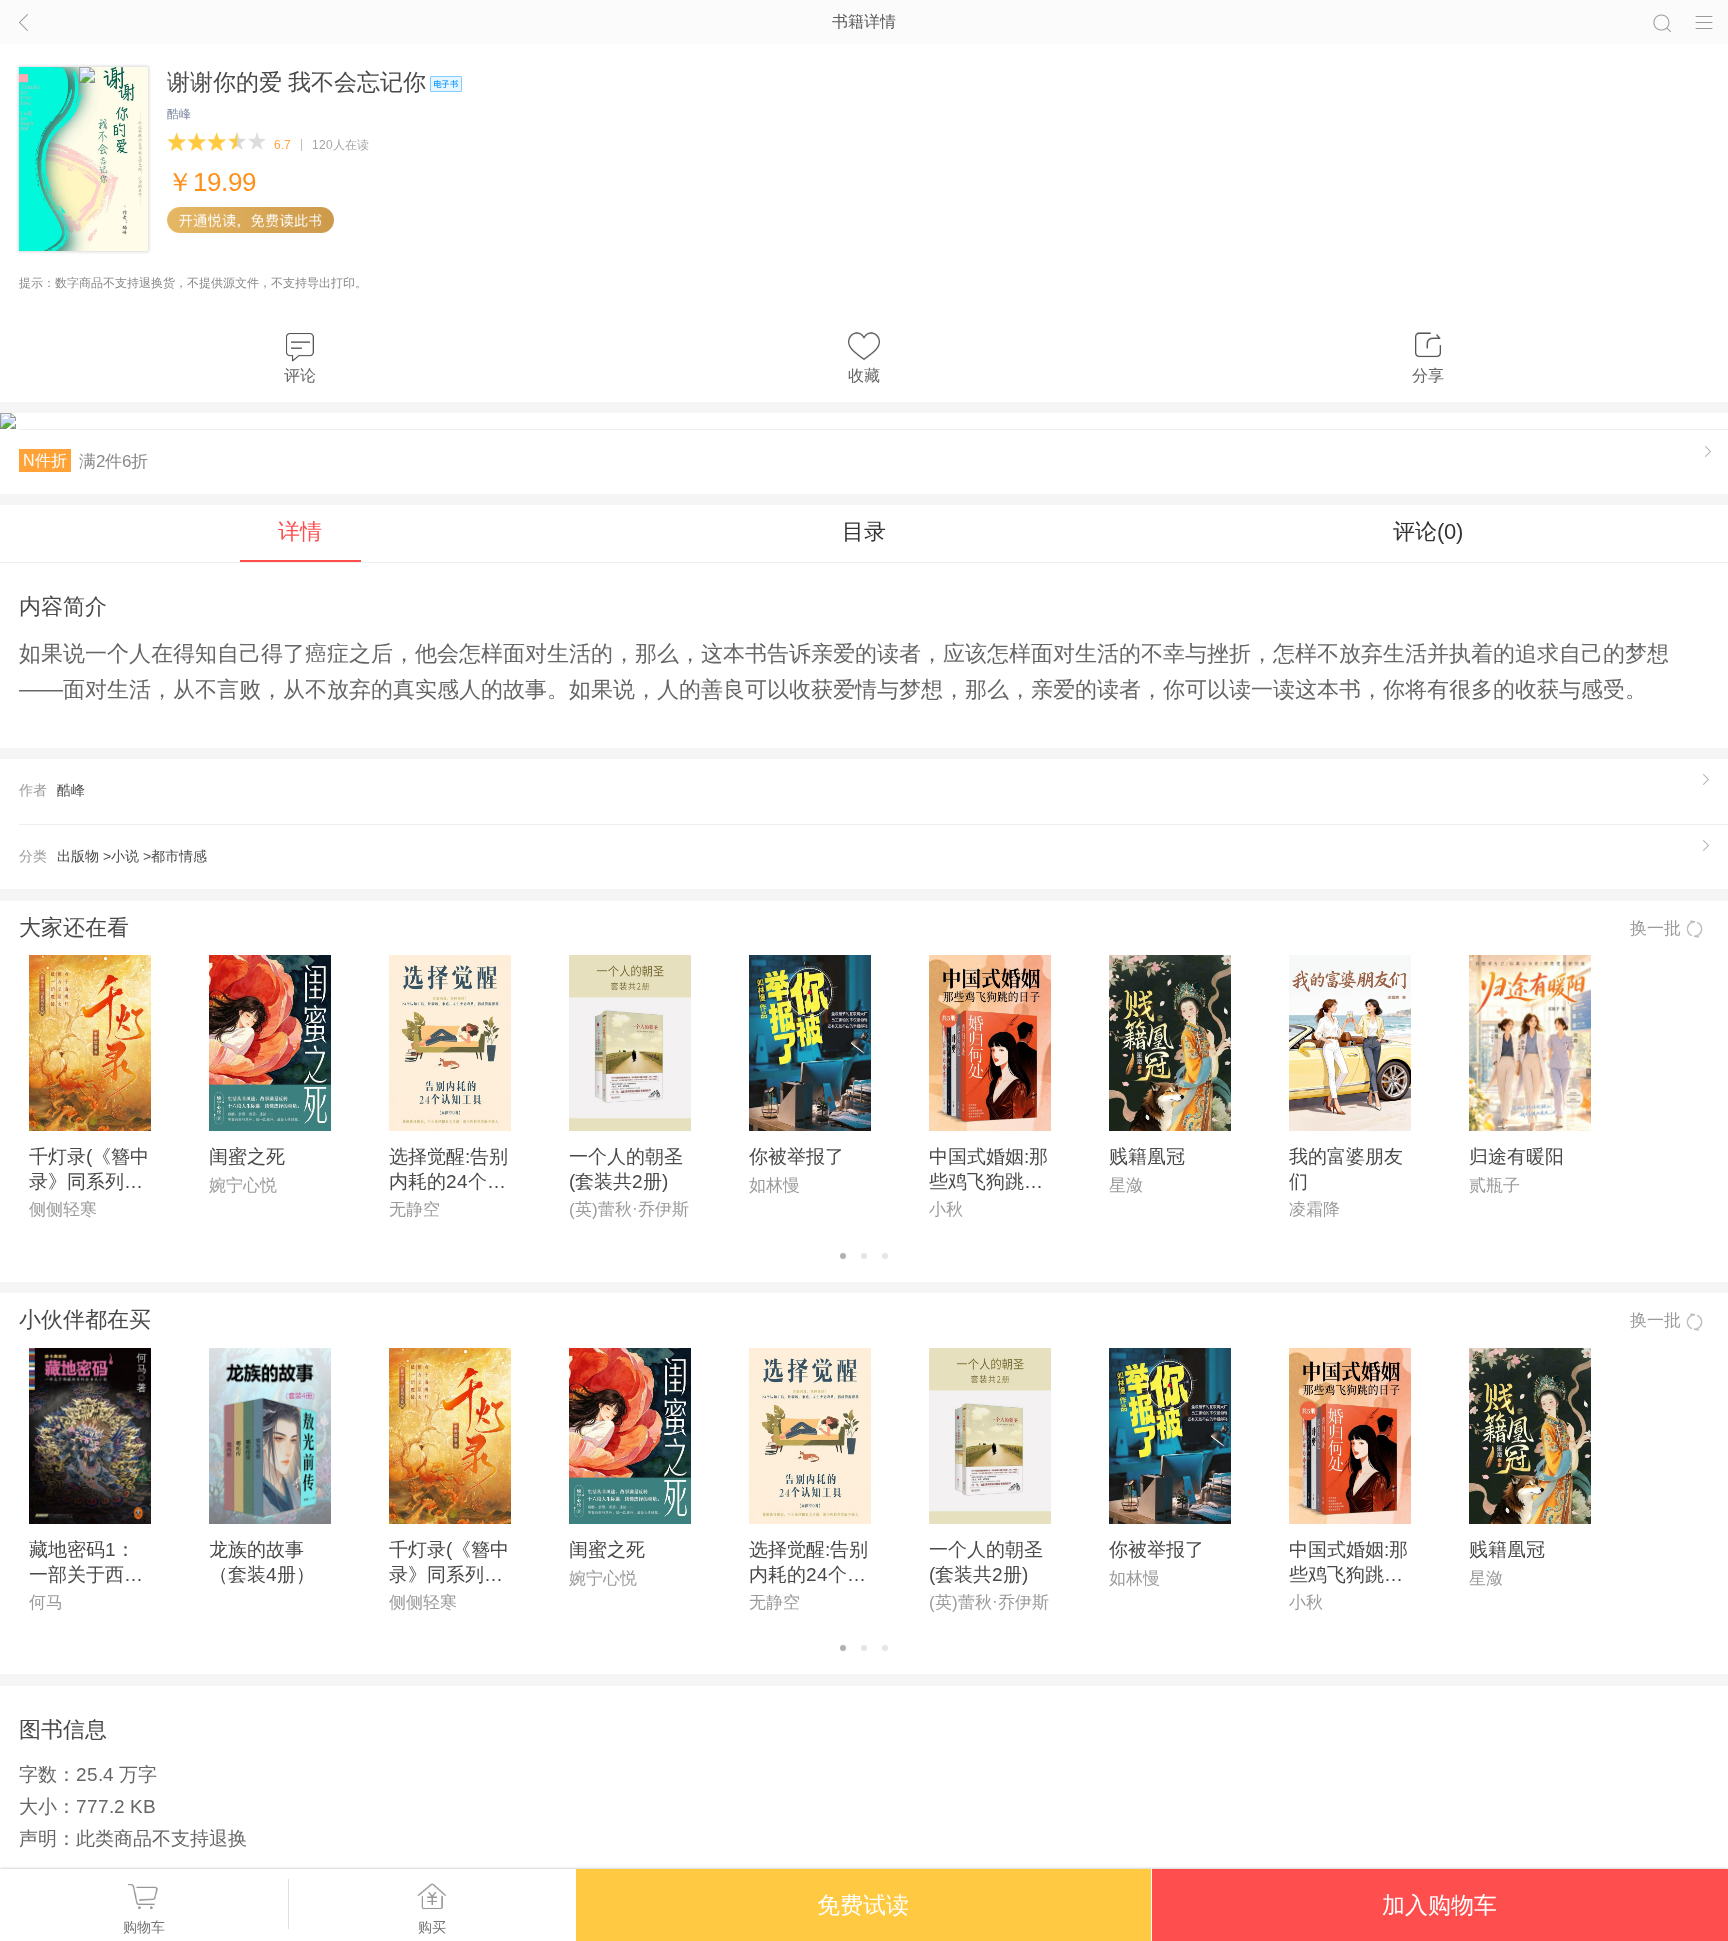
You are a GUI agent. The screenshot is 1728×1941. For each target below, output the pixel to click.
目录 (864, 531)
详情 (300, 531)
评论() (1428, 531)
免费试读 (863, 1905)
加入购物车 (1439, 1905)
